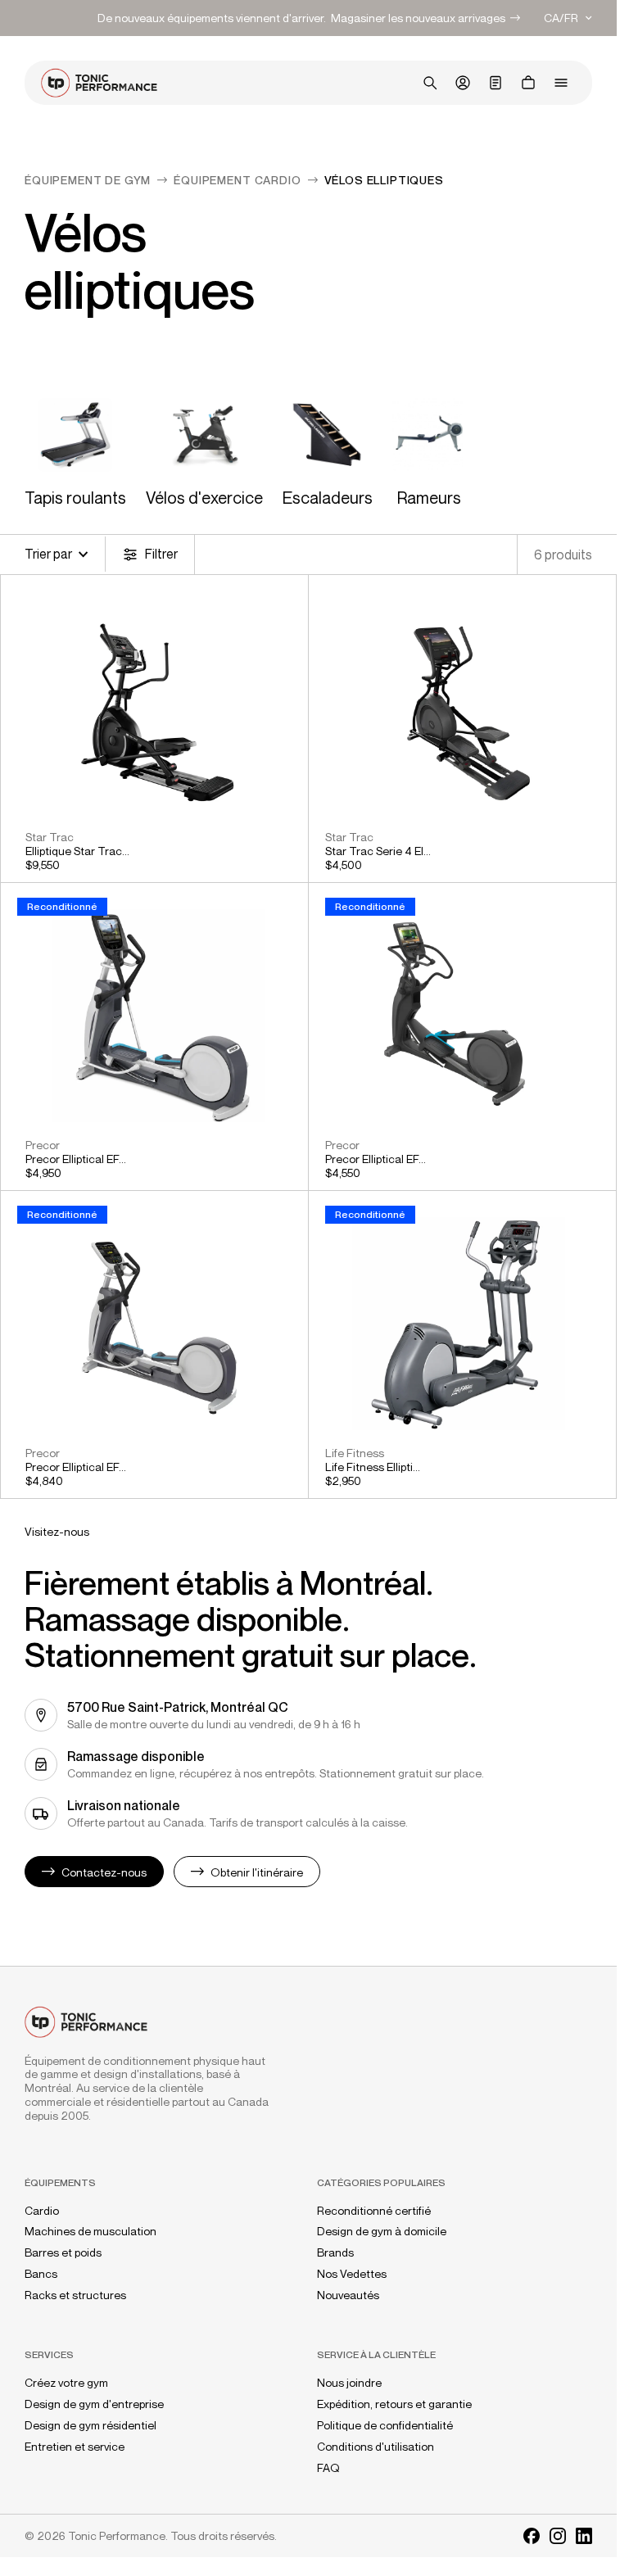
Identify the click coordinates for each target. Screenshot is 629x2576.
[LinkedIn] (584, 2536)
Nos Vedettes (352, 2274)
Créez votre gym (66, 2383)
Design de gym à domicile (382, 2231)
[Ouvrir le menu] (561, 83)
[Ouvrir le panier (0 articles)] (528, 83)
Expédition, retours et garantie (394, 2404)
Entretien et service (75, 2447)
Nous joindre (349, 2383)
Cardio (42, 2211)
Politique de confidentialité (385, 2425)
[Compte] (463, 83)
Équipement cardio (237, 180)
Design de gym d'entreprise (94, 2404)
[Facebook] (532, 2536)
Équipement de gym (88, 180)
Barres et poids (63, 2252)
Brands (335, 2252)
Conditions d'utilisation (376, 2447)
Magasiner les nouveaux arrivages (418, 18)
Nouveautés (348, 2295)
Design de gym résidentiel (91, 2425)
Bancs (41, 2274)
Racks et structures (75, 2295)
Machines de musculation (91, 2231)
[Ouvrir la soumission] (496, 83)
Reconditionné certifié (374, 2211)
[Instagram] (558, 2536)
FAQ (328, 2468)
